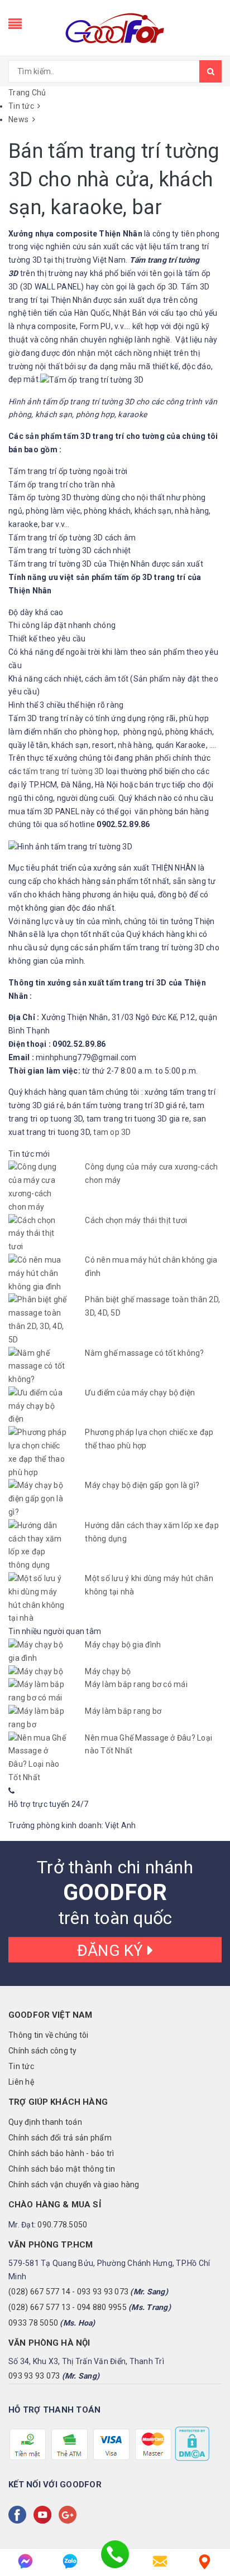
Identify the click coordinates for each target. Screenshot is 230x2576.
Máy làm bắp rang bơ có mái (136, 1684)
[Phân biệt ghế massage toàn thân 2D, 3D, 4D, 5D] (38, 1320)
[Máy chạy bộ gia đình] (38, 1652)
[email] (160, 2561)
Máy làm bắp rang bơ (123, 1711)
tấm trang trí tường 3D (64, 771)
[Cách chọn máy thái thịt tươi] (38, 1234)
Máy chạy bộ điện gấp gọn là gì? (142, 1485)
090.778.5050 (62, 2225)
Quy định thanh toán (45, 2122)
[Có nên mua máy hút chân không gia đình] (38, 1273)
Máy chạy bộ (108, 1671)
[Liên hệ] (205, 2561)
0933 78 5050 (33, 2323)
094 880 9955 (102, 2307)
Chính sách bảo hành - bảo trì (61, 2153)
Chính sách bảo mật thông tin (62, 2169)
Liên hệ (21, 2082)
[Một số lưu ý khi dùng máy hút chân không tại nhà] (38, 1599)
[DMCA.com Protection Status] (191, 2443)
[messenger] (25, 2561)
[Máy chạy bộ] (38, 1672)
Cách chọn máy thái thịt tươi (136, 1220)
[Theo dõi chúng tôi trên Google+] (70, 2515)
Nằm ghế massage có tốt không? (144, 1353)
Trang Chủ (27, 93)
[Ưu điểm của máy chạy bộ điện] (38, 1406)
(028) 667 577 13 (39, 2307)
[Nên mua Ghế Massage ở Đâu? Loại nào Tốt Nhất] (38, 1758)
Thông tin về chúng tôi (49, 2035)
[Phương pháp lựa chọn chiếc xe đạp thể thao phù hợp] (38, 1453)
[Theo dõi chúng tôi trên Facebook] (20, 2515)
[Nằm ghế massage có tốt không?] (38, 1367)
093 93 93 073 (103, 2292)
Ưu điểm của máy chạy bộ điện (140, 1393)
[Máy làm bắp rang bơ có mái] (38, 1691)
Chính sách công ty (43, 2051)
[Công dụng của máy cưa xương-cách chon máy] (38, 1187)
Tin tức (21, 2066)
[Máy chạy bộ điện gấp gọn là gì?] (38, 1499)
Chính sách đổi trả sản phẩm (60, 2138)
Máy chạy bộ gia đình (123, 1645)
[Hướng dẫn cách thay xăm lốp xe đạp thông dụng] (38, 1546)
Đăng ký (112, 1950)
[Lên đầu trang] (208, 2531)
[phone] (115, 2561)
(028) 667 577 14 (39, 2292)
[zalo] (70, 2561)
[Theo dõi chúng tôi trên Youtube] (45, 2515)
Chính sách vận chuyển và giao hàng (74, 2184)
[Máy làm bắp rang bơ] (38, 1718)
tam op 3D (112, 1132)
